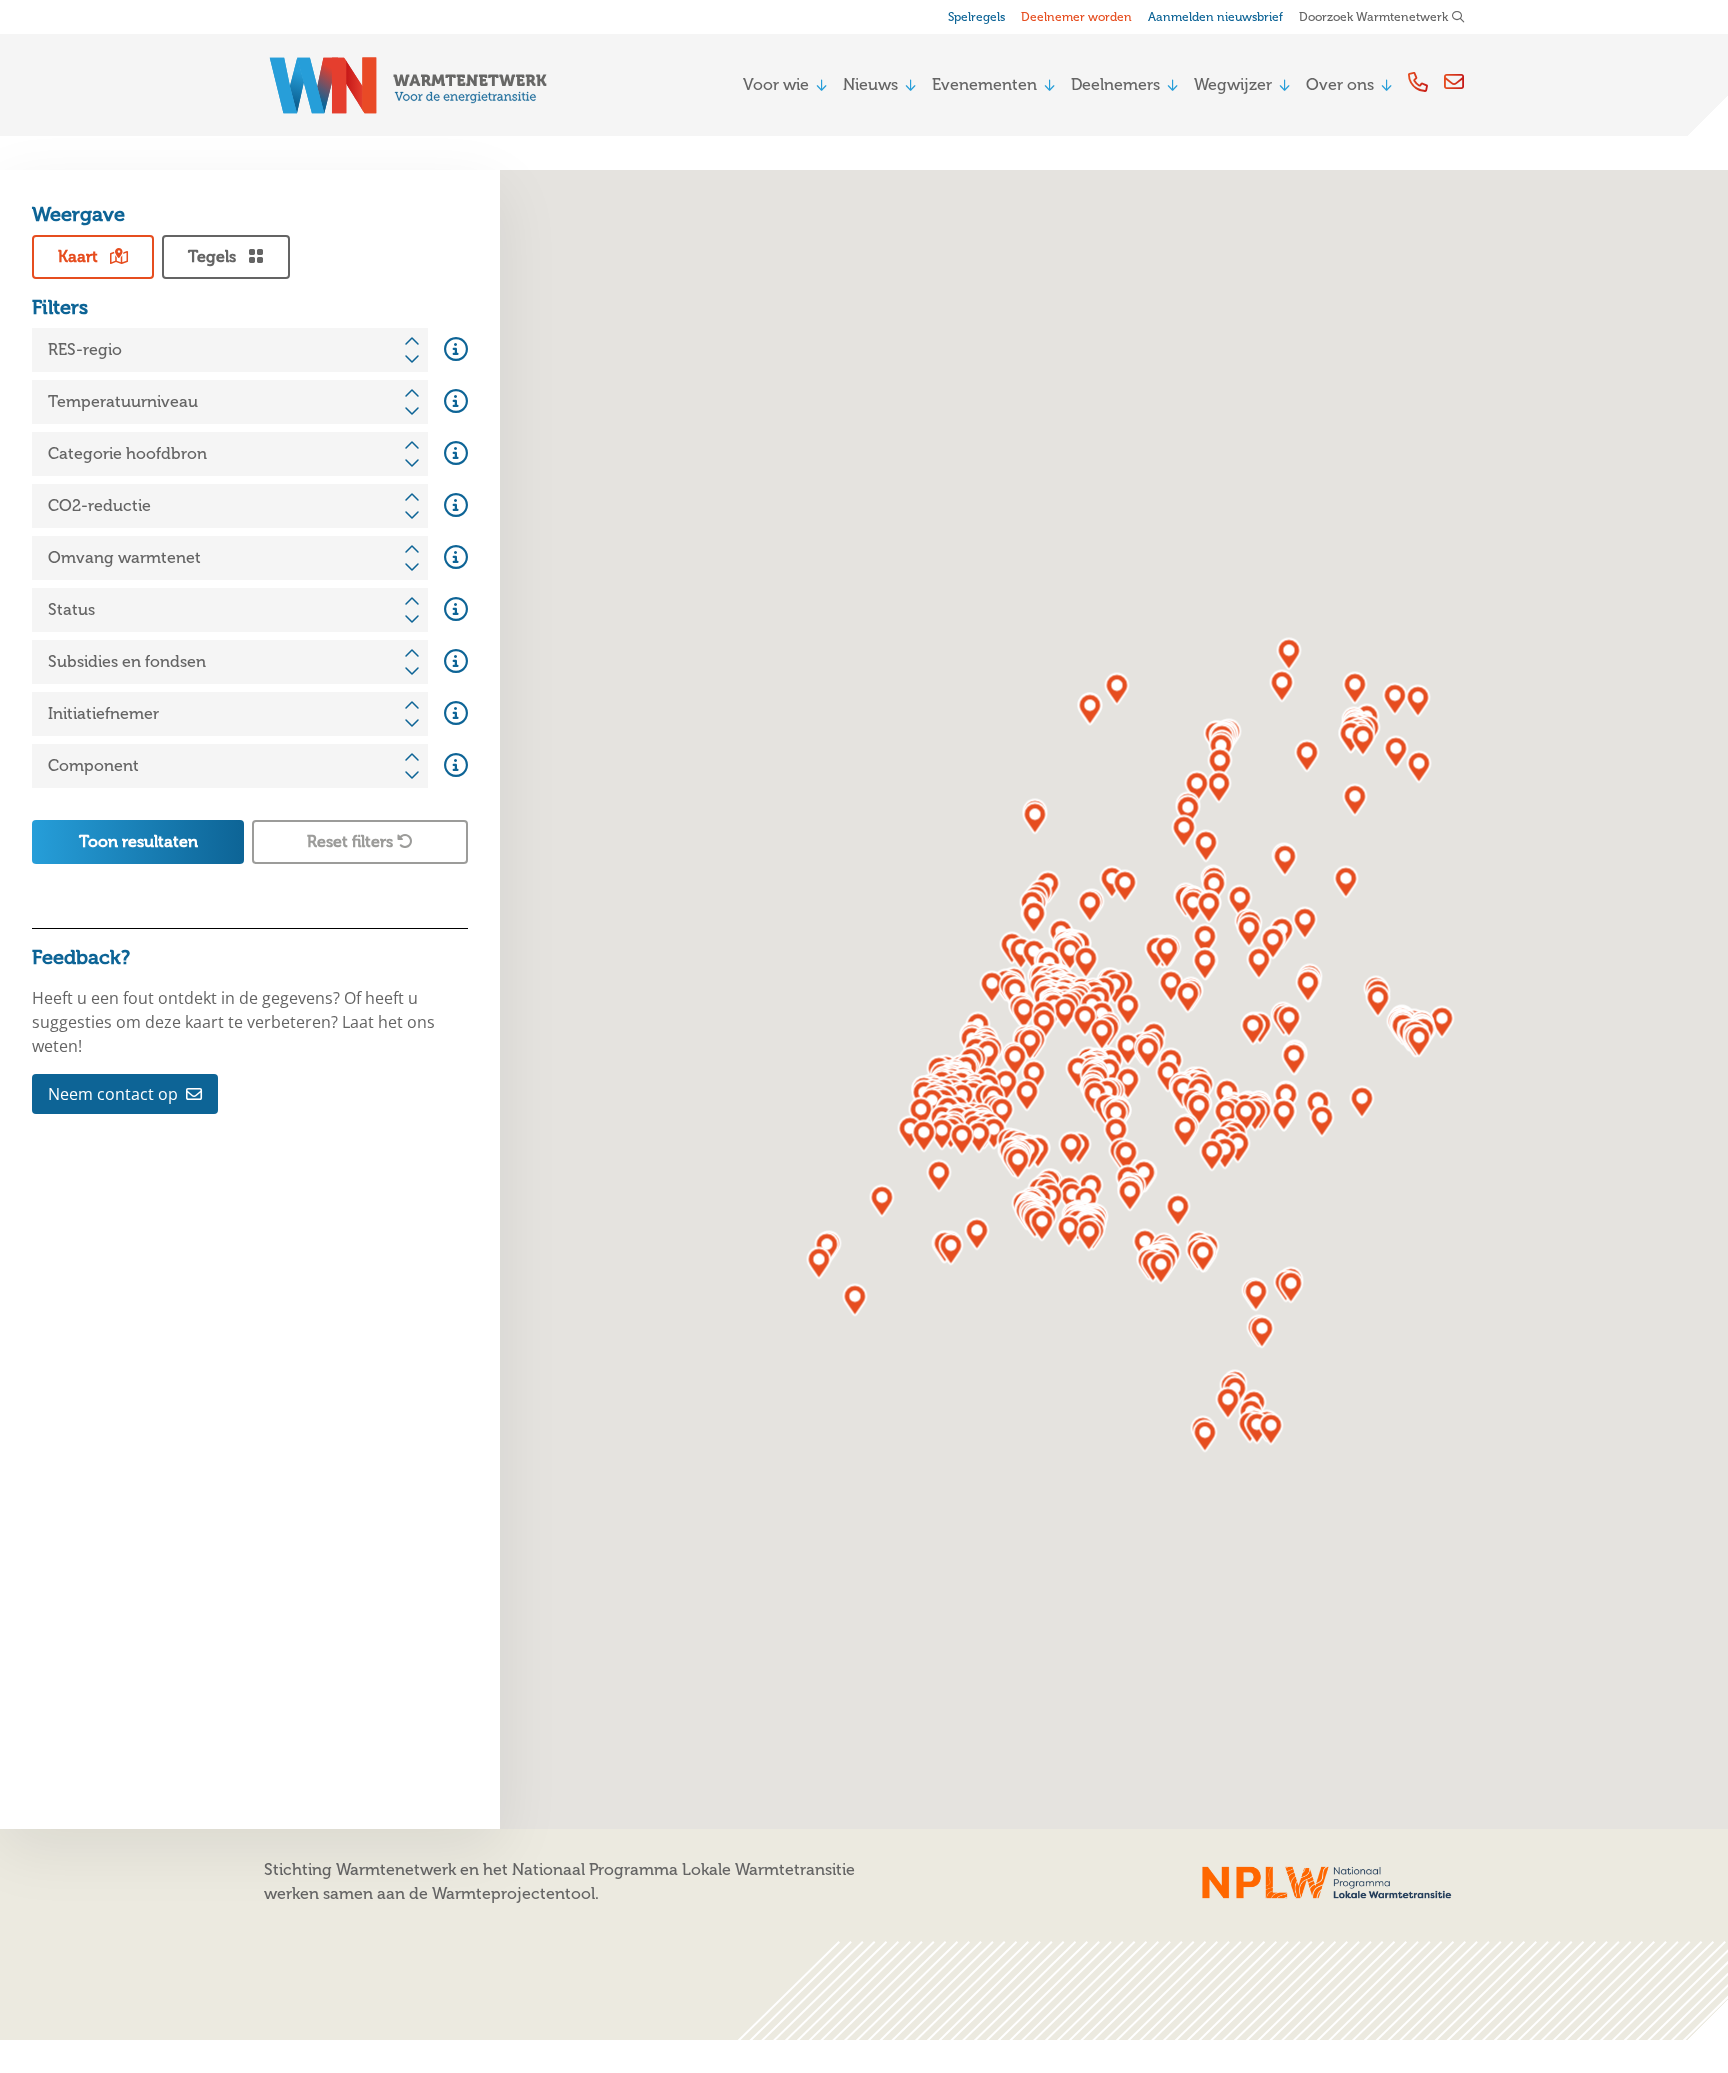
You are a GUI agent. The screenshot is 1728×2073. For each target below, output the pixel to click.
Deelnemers (1115, 84)
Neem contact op (113, 1094)
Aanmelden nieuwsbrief (1215, 17)
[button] (1378, 1001)
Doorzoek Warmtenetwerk (1373, 17)
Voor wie (776, 84)
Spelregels (976, 17)
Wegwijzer (1233, 84)
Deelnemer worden (1076, 17)
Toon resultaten (138, 841)
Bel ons (1418, 81)
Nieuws (870, 84)
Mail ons (1454, 81)
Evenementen (984, 84)
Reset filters (352, 841)
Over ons (1340, 84)
